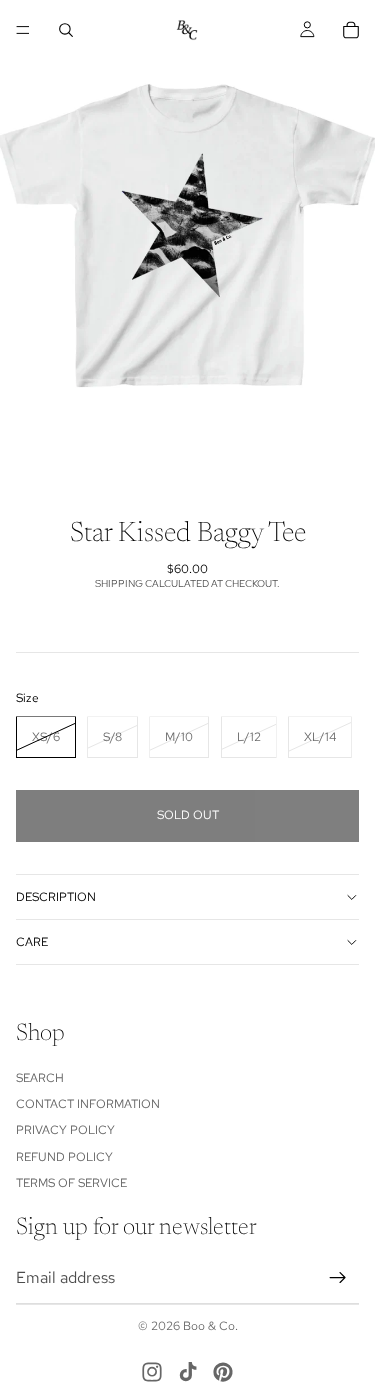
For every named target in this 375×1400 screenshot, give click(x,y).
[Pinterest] (223, 1372)
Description (56, 897)
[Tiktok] (188, 1372)
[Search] (66, 30)
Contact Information (88, 1104)
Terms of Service (71, 1183)
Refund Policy (64, 1157)
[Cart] (351, 30)
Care (32, 942)
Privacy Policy (65, 1130)
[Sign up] (338, 1278)
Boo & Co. (210, 1326)
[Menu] (23, 30)
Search (40, 1078)
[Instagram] (152, 1372)
